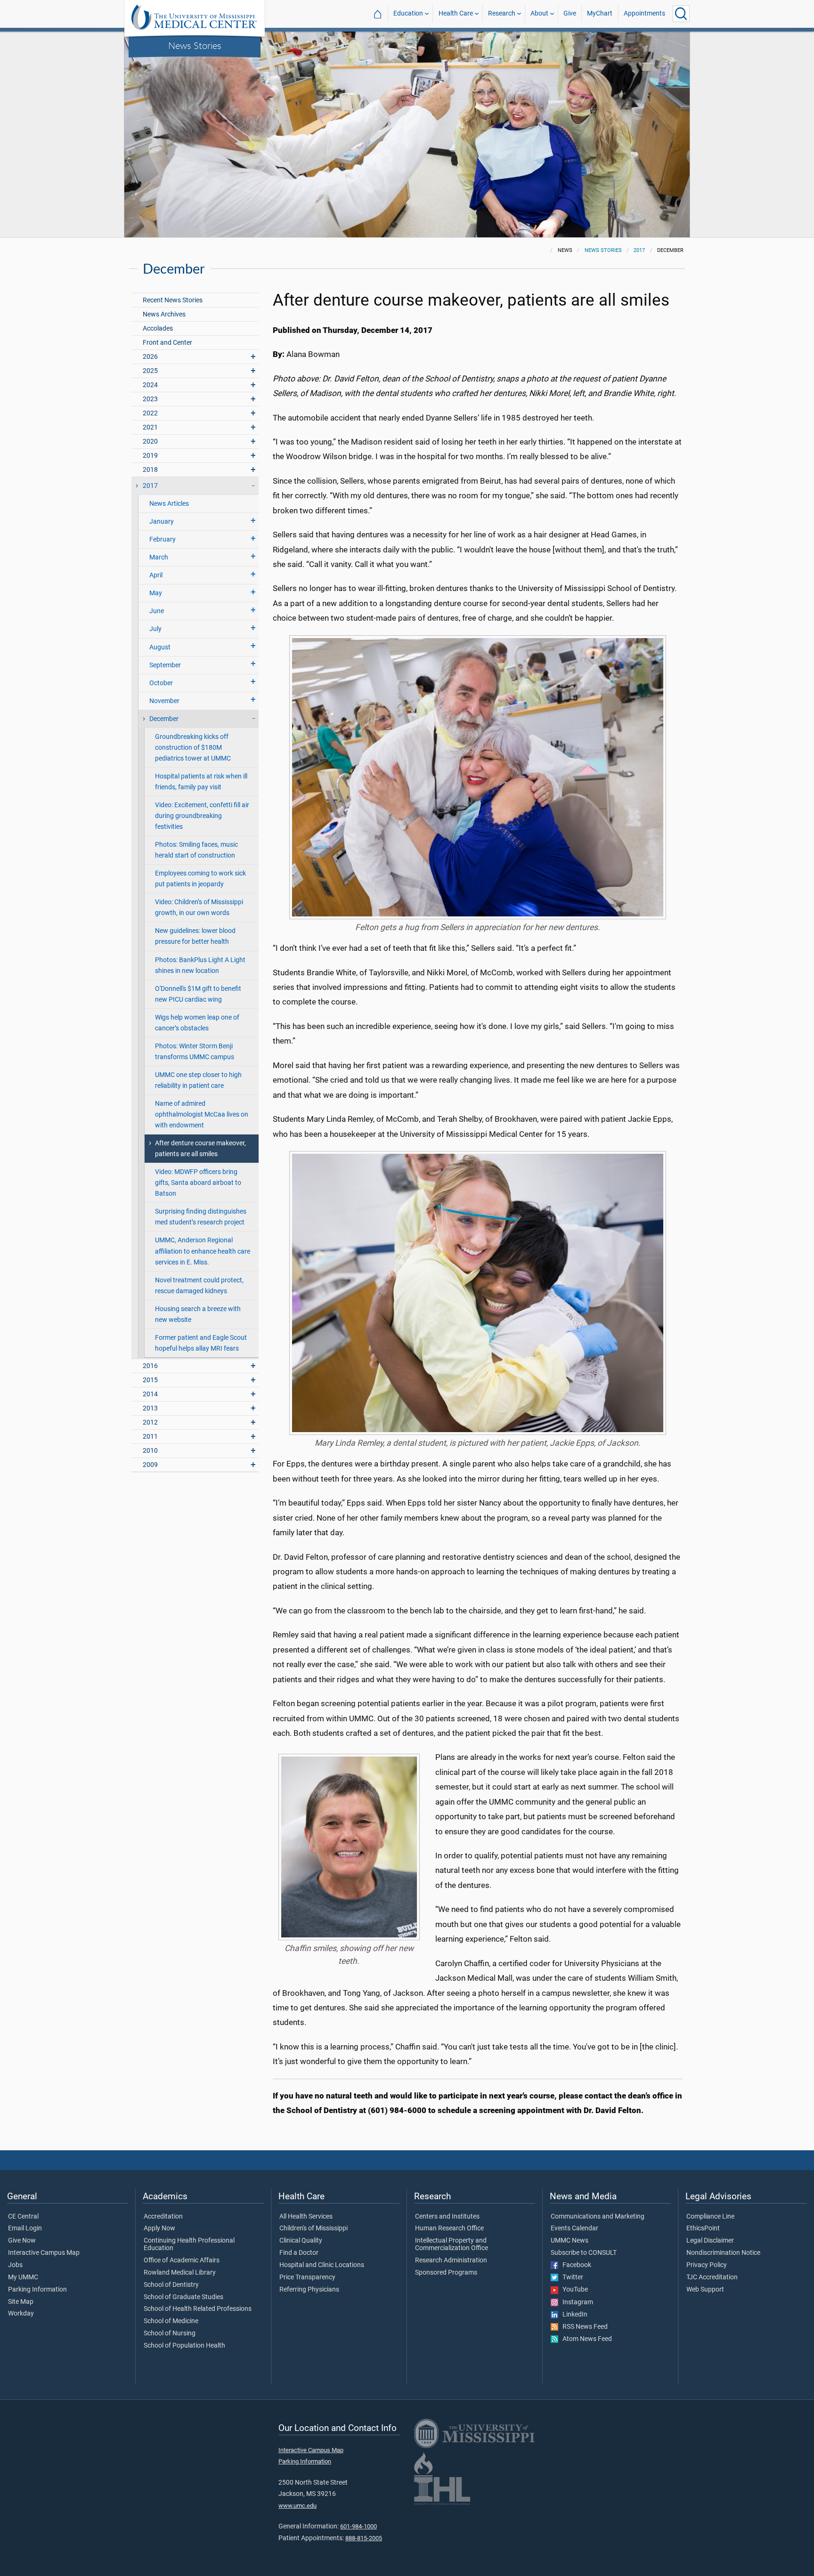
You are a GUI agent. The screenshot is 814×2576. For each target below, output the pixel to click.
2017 (639, 250)
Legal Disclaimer (710, 2241)
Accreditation (163, 2217)
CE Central (23, 2217)
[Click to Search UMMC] (681, 14)
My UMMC (23, 2277)
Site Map (21, 2302)
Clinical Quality (301, 2241)
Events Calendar (574, 2228)
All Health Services (306, 2217)
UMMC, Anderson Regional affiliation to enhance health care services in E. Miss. (203, 1251)
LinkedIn (573, 2315)
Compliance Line (710, 2217)
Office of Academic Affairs (182, 2260)
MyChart (600, 13)
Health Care (456, 13)
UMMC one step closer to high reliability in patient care (198, 1080)
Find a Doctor (299, 2253)
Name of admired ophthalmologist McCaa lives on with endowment (202, 1114)
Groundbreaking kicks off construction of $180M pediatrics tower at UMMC (193, 748)
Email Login (25, 2228)
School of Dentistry (171, 2285)
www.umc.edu (297, 2506)
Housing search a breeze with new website (198, 1314)
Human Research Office (449, 2228)
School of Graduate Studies (183, 2297)
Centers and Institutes (447, 2217)
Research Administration (451, 2260)
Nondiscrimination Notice (723, 2253)
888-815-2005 (364, 2538)
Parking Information (37, 2290)
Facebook (575, 2265)
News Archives (164, 314)
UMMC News (570, 2241)
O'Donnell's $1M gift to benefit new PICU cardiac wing (198, 994)
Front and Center (167, 343)
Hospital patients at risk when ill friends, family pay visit (201, 782)
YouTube (573, 2290)
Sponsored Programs (446, 2273)
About (539, 13)
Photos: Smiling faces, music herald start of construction (196, 850)
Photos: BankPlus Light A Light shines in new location (200, 965)
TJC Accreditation (712, 2277)
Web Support (705, 2290)
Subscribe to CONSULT (584, 2253)
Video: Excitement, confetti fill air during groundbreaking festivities (202, 816)
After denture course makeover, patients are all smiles (200, 1149)
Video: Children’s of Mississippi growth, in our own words (199, 907)
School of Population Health (184, 2346)
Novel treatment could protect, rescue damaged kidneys (199, 1286)
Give (570, 13)
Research (502, 13)
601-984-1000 (358, 2526)
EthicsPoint (703, 2228)
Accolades (158, 328)
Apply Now (159, 2228)
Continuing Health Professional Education (189, 2244)
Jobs (15, 2265)
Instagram (576, 2302)
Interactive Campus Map (44, 2253)
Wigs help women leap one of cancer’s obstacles (197, 1023)
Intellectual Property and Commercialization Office (452, 2244)
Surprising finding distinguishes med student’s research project (201, 1217)
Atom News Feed (585, 2339)
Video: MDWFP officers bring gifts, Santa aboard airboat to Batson (198, 1183)
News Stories (195, 45)
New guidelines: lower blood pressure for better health (195, 936)
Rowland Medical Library (180, 2273)
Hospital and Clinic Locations (322, 2265)
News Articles (169, 504)
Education (408, 13)
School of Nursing (170, 2333)
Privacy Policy (707, 2265)
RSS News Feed (583, 2327)
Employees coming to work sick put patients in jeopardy (200, 879)
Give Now (22, 2241)
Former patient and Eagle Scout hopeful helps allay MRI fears (201, 1343)
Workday (21, 2314)
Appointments (644, 13)
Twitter (571, 2277)
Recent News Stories (173, 300)
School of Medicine (171, 2321)
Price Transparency (307, 2277)
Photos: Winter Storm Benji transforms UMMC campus (195, 1052)
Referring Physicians (309, 2290)
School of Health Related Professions (198, 2309)
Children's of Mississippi (313, 2228)
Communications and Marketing (598, 2217)
